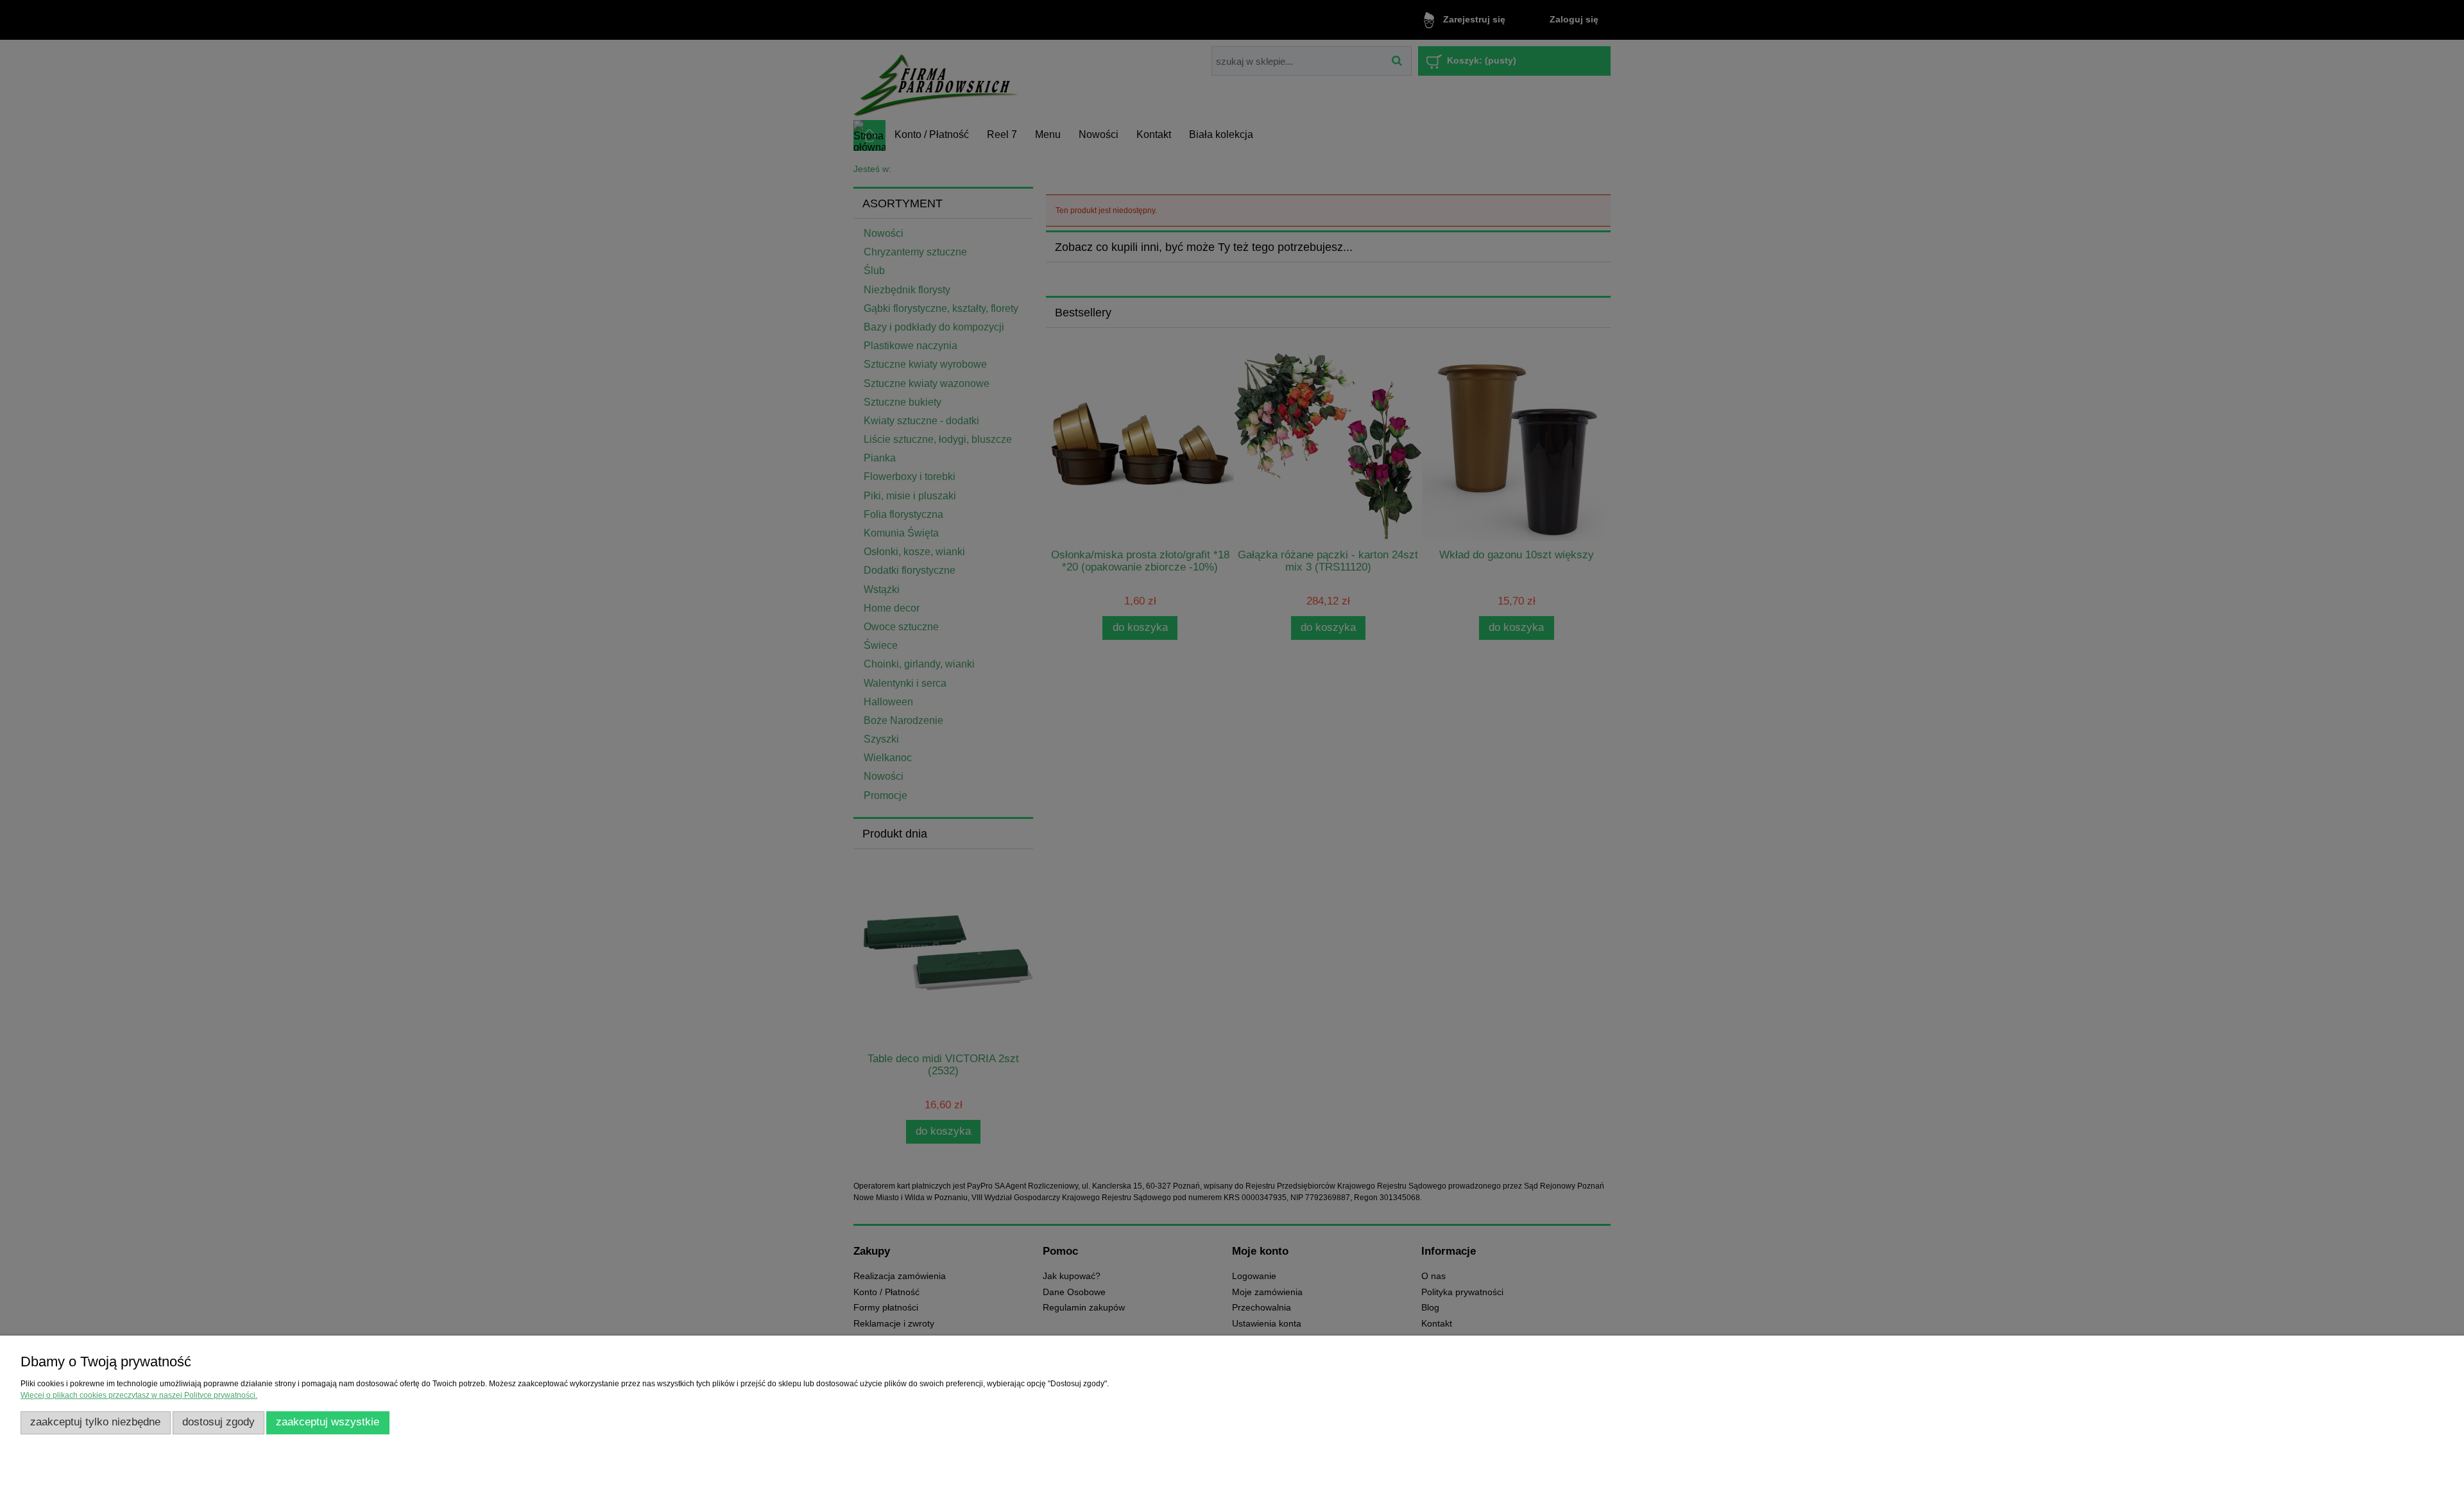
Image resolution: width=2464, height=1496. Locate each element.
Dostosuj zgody (218, 1422)
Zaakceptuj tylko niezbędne (95, 1422)
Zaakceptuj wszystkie (328, 1422)
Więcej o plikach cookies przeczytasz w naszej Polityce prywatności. (139, 1395)
